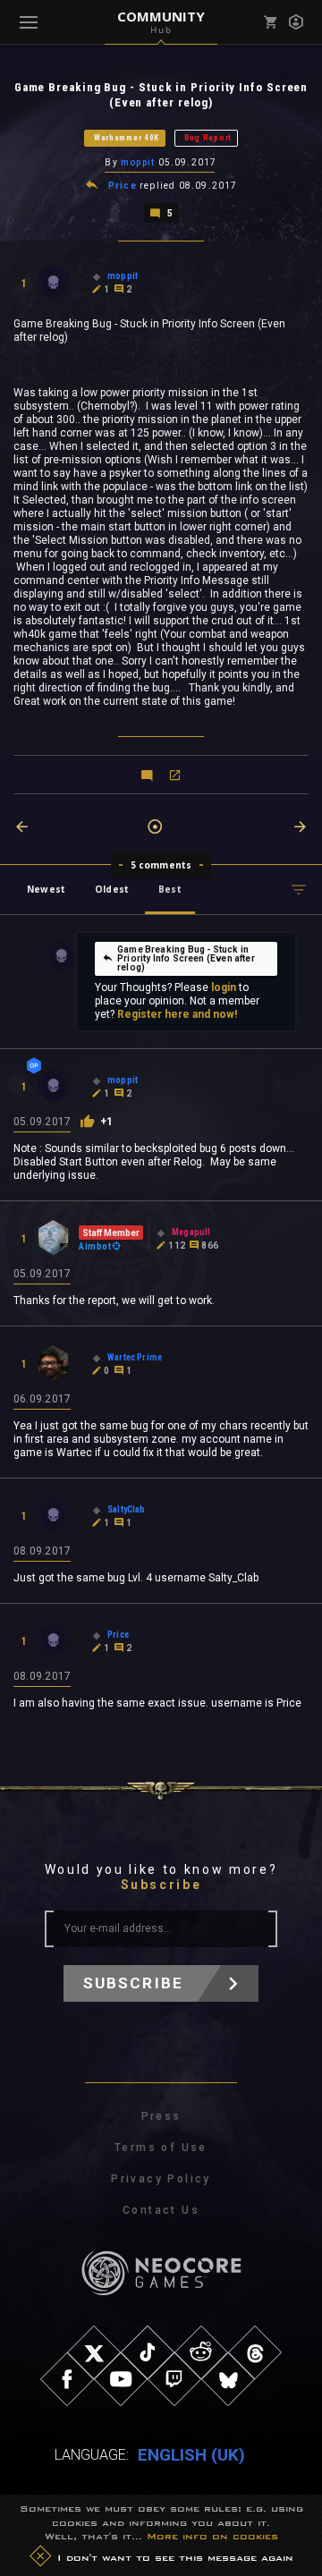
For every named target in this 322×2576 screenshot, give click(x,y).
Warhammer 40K (127, 138)
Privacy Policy (161, 2179)
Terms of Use (161, 2148)
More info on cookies (212, 2536)
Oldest (112, 889)
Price (123, 186)
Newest (46, 889)
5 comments (161, 865)
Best (170, 889)
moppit (138, 162)
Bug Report (208, 138)
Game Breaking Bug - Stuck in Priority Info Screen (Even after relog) (186, 958)
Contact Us (161, 2210)
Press (161, 2116)
